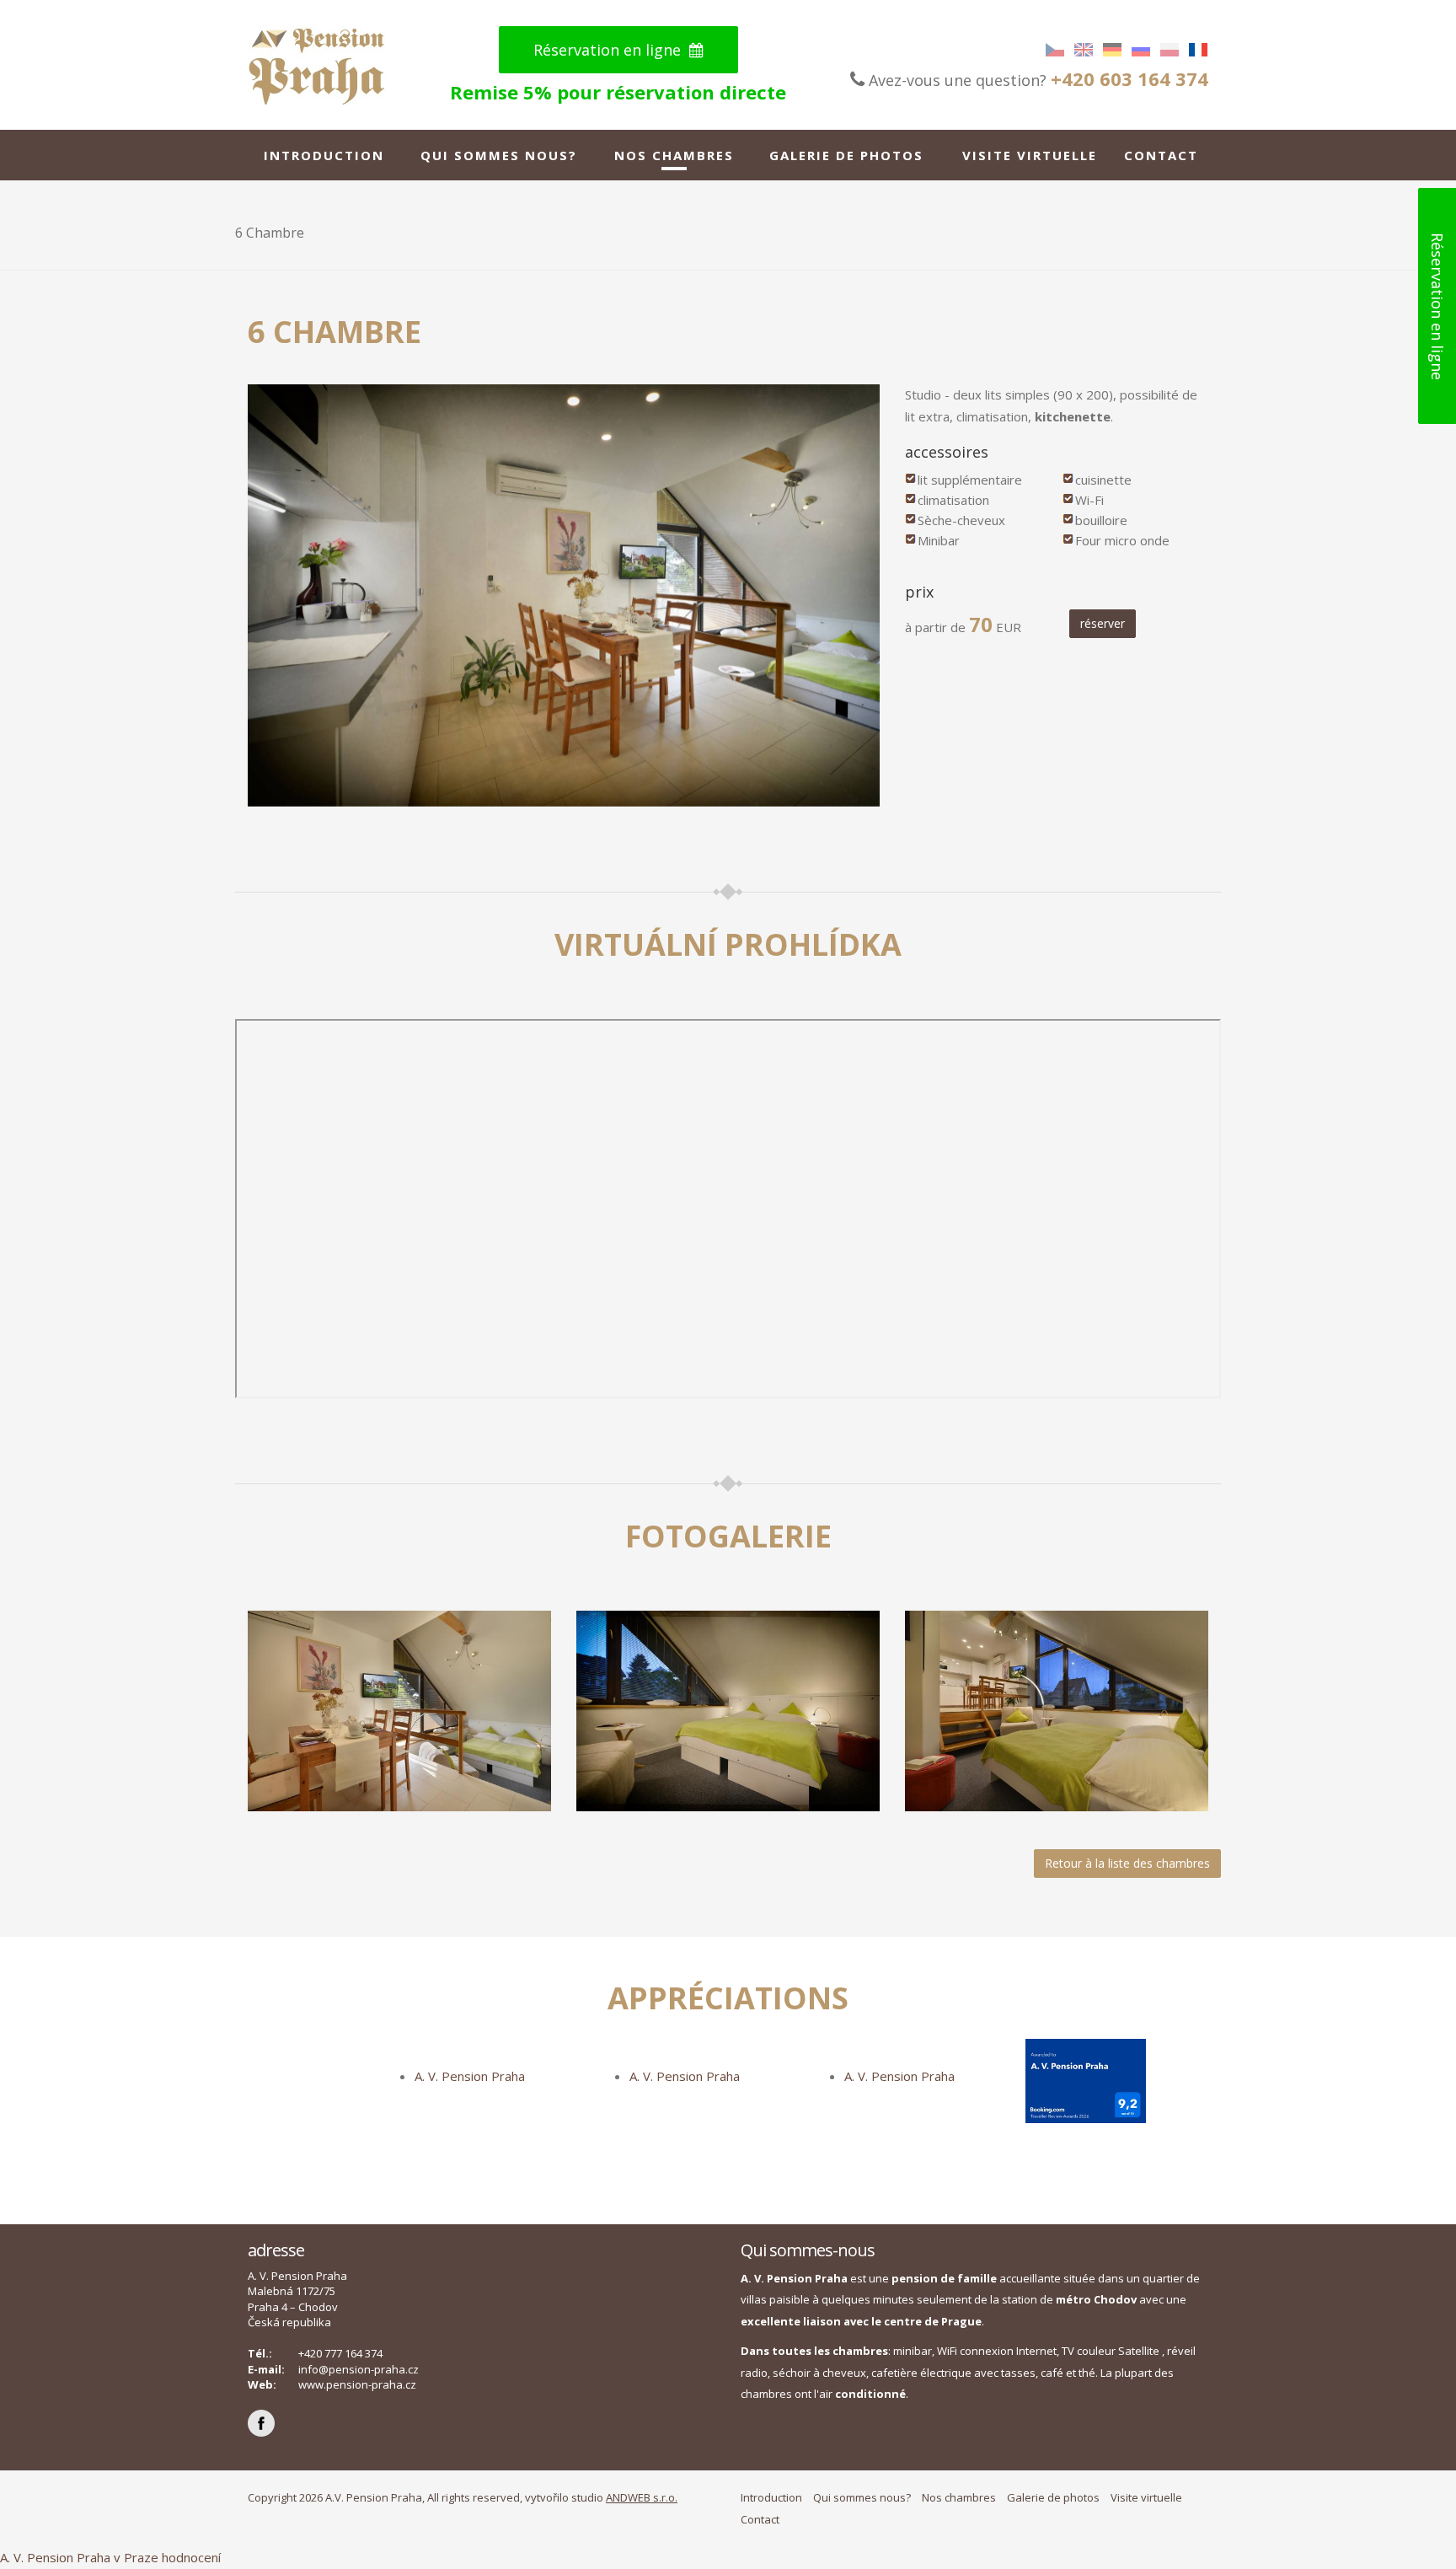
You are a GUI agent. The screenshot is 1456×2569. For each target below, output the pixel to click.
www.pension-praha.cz (357, 2384)
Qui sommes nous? (499, 155)
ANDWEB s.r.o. (642, 2497)
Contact (1161, 155)
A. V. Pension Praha (470, 2076)
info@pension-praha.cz (359, 2369)
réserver (1103, 623)
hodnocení (191, 2557)
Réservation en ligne (609, 50)
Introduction (324, 155)
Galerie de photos (846, 155)
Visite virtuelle (1030, 155)
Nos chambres (674, 155)
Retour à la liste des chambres (1127, 1863)
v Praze (136, 2557)
